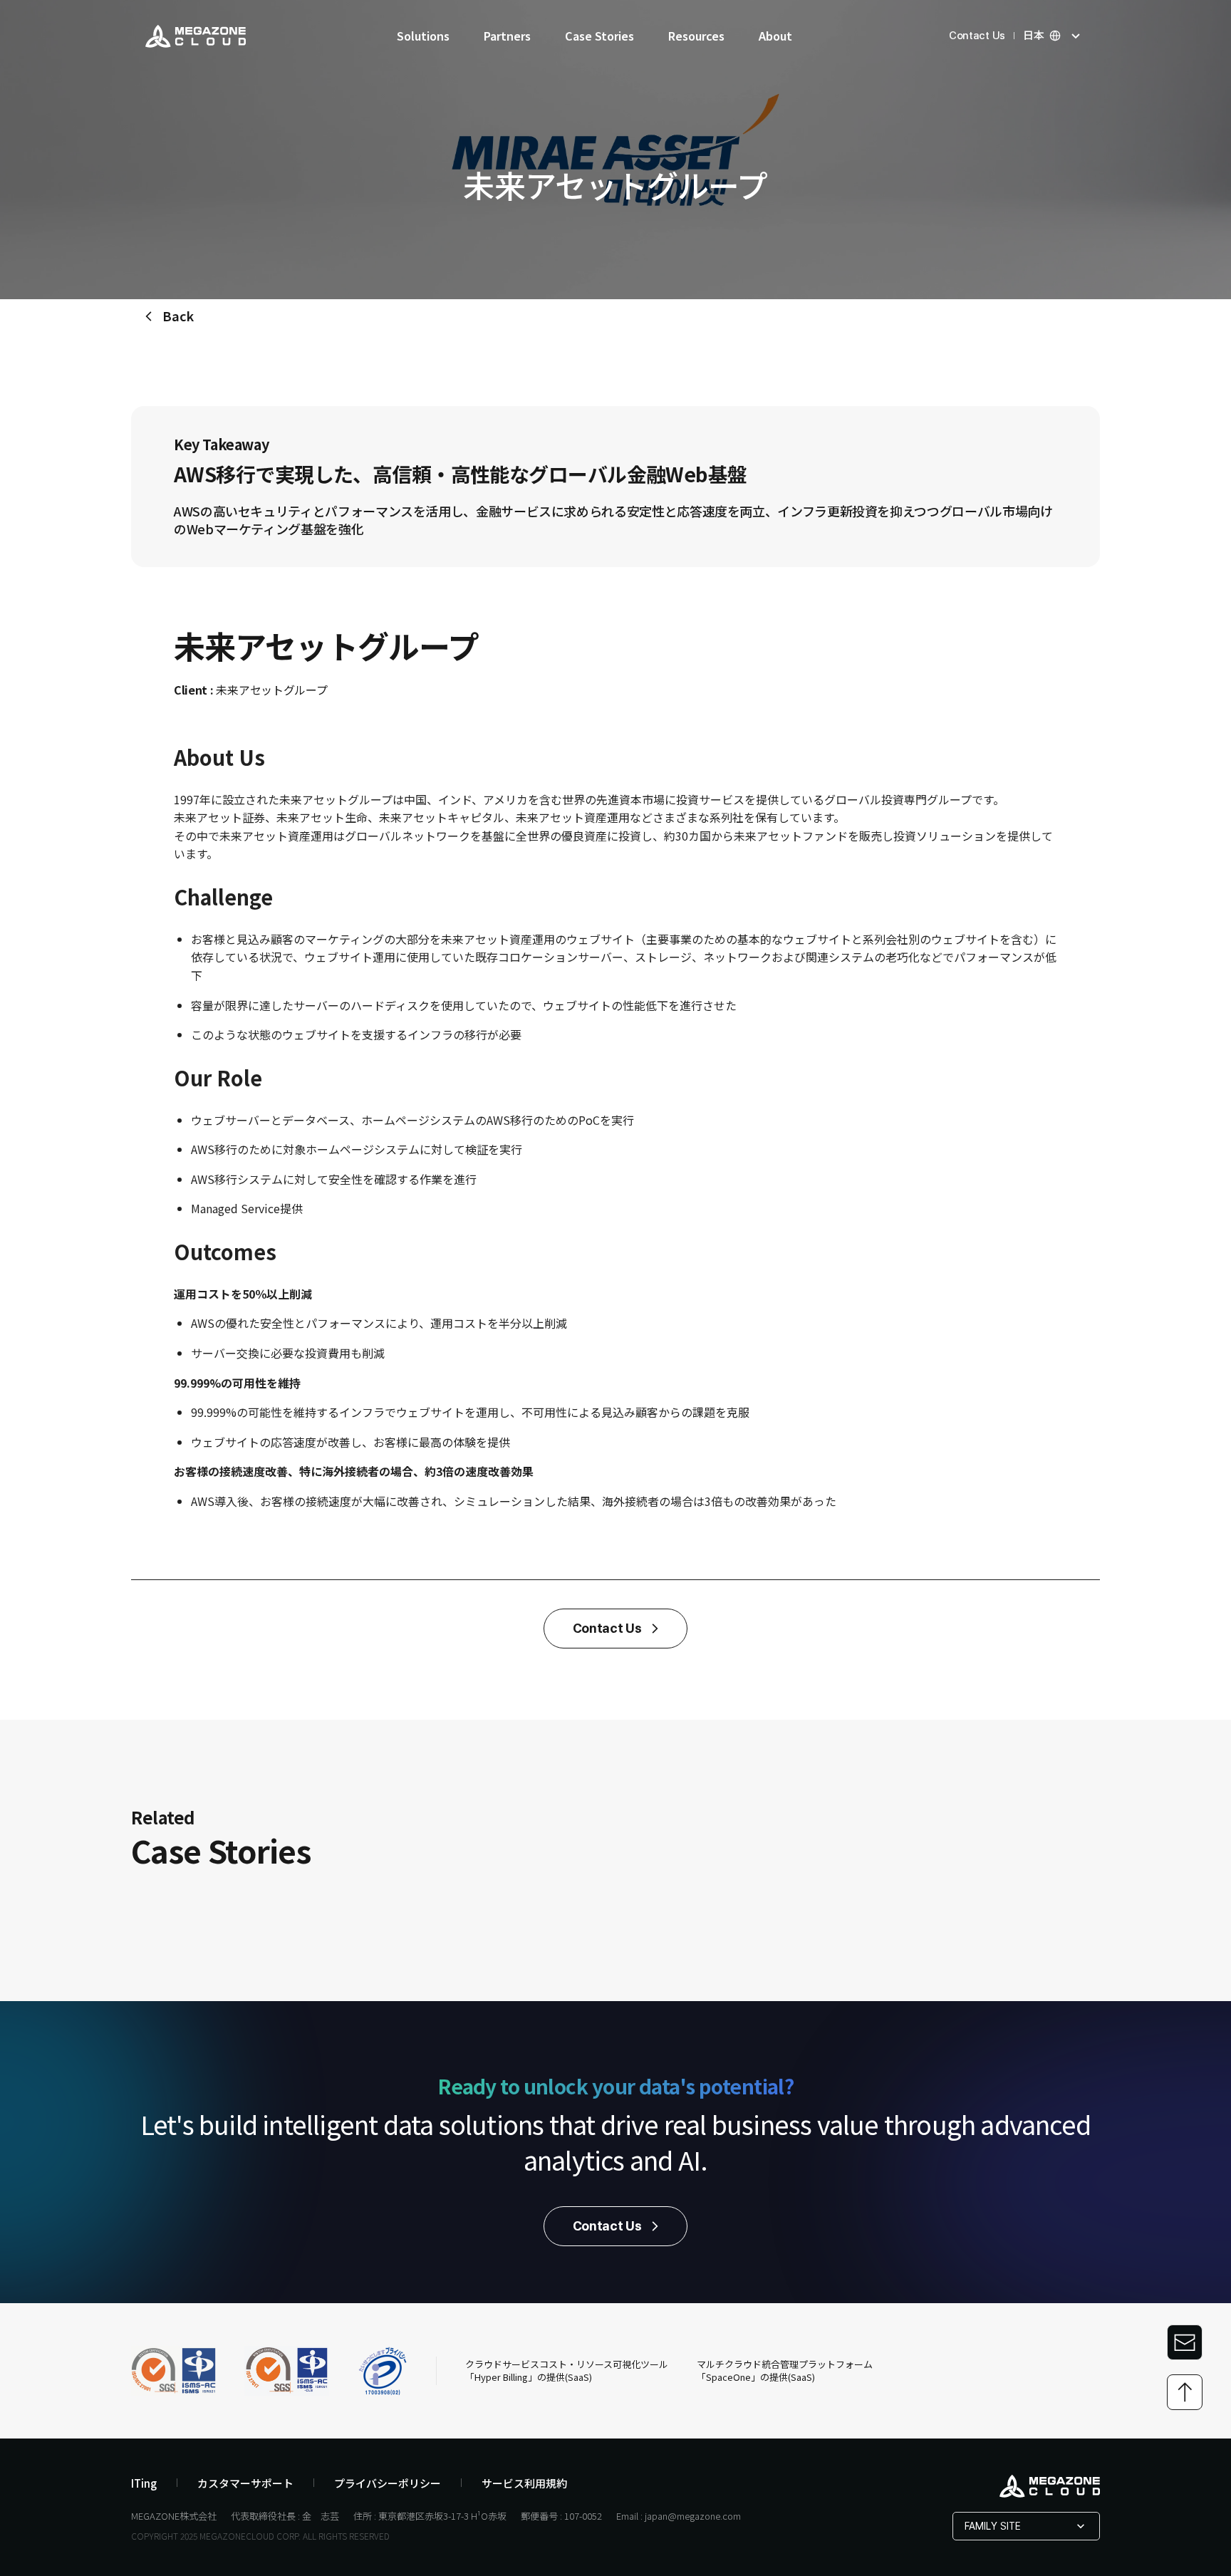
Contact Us (977, 36)
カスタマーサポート (245, 2483)
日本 (1034, 36)
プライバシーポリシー (388, 2483)
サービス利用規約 (524, 2483)
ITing (144, 2483)
